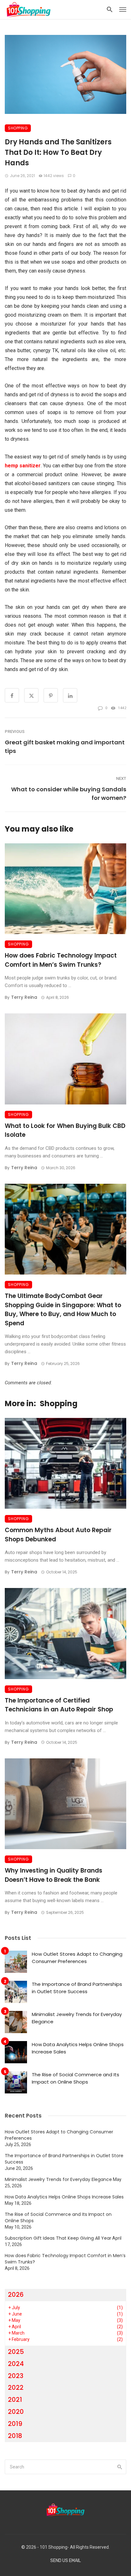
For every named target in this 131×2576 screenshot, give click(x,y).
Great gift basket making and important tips (65, 747)
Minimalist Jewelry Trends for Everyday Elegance (77, 2018)
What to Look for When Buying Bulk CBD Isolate (65, 1130)
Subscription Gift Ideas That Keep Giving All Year (58, 2238)
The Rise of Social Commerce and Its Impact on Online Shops (76, 2078)
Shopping (18, 128)
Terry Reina (24, 997)
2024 (16, 2364)
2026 (16, 2295)
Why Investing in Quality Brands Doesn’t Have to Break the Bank (54, 1875)
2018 (15, 2436)
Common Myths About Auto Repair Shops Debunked (58, 1535)
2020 (16, 2412)
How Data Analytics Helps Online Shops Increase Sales (78, 2048)
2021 (15, 2400)
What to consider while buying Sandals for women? (69, 794)
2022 (16, 2388)
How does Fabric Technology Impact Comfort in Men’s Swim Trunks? (61, 960)
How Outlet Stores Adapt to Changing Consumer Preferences (77, 1958)
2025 (16, 2352)
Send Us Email (65, 2561)
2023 (16, 2376)
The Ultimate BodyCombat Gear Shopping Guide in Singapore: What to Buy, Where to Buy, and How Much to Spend (63, 1310)
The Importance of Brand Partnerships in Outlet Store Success (77, 1988)
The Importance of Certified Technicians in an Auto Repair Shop (59, 1705)
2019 (15, 2424)
